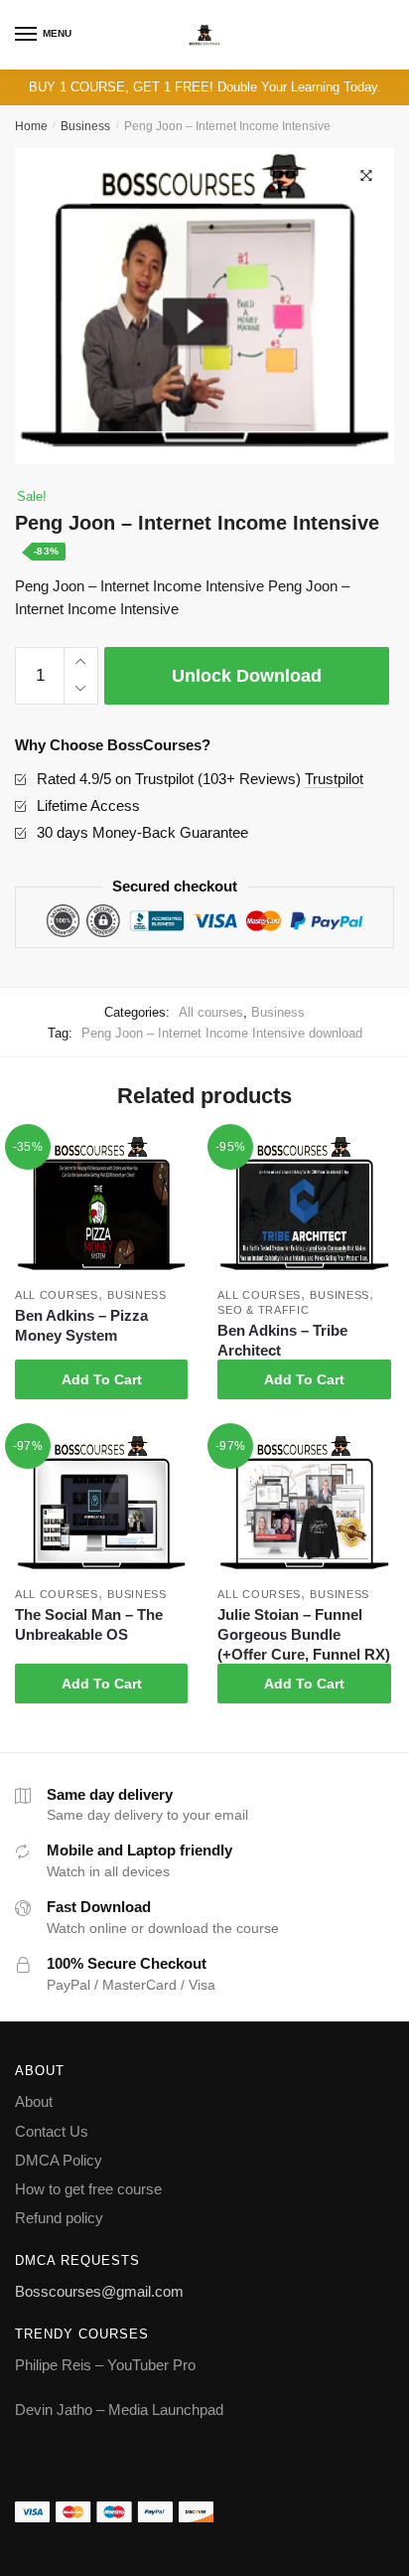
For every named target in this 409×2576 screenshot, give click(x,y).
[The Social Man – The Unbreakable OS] (101, 1505)
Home (31, 126)
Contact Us (52, 2131)
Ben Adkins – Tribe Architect (282, 1340)
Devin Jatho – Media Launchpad (119, 2410)
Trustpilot (334, 779)
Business (85, 126)
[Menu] (27, 35)
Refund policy (59, 2218)
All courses (211, 1012)
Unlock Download (247, 676)
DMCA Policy (59, 2160)
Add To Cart (102, 1379)
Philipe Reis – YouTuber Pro (105, 2365)
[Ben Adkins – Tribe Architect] (304, 1206)
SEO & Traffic (263, 1310)
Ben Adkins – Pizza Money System (81, 1325)
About (34, 2101)
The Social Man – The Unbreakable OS (89, 1624)
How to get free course (88, 2189)
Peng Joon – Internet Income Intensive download (222, 1033)
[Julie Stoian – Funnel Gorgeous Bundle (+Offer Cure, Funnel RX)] (304, 1505)
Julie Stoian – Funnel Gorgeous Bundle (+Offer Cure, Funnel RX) (304, 1634)
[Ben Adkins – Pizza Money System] (101, 1206)
